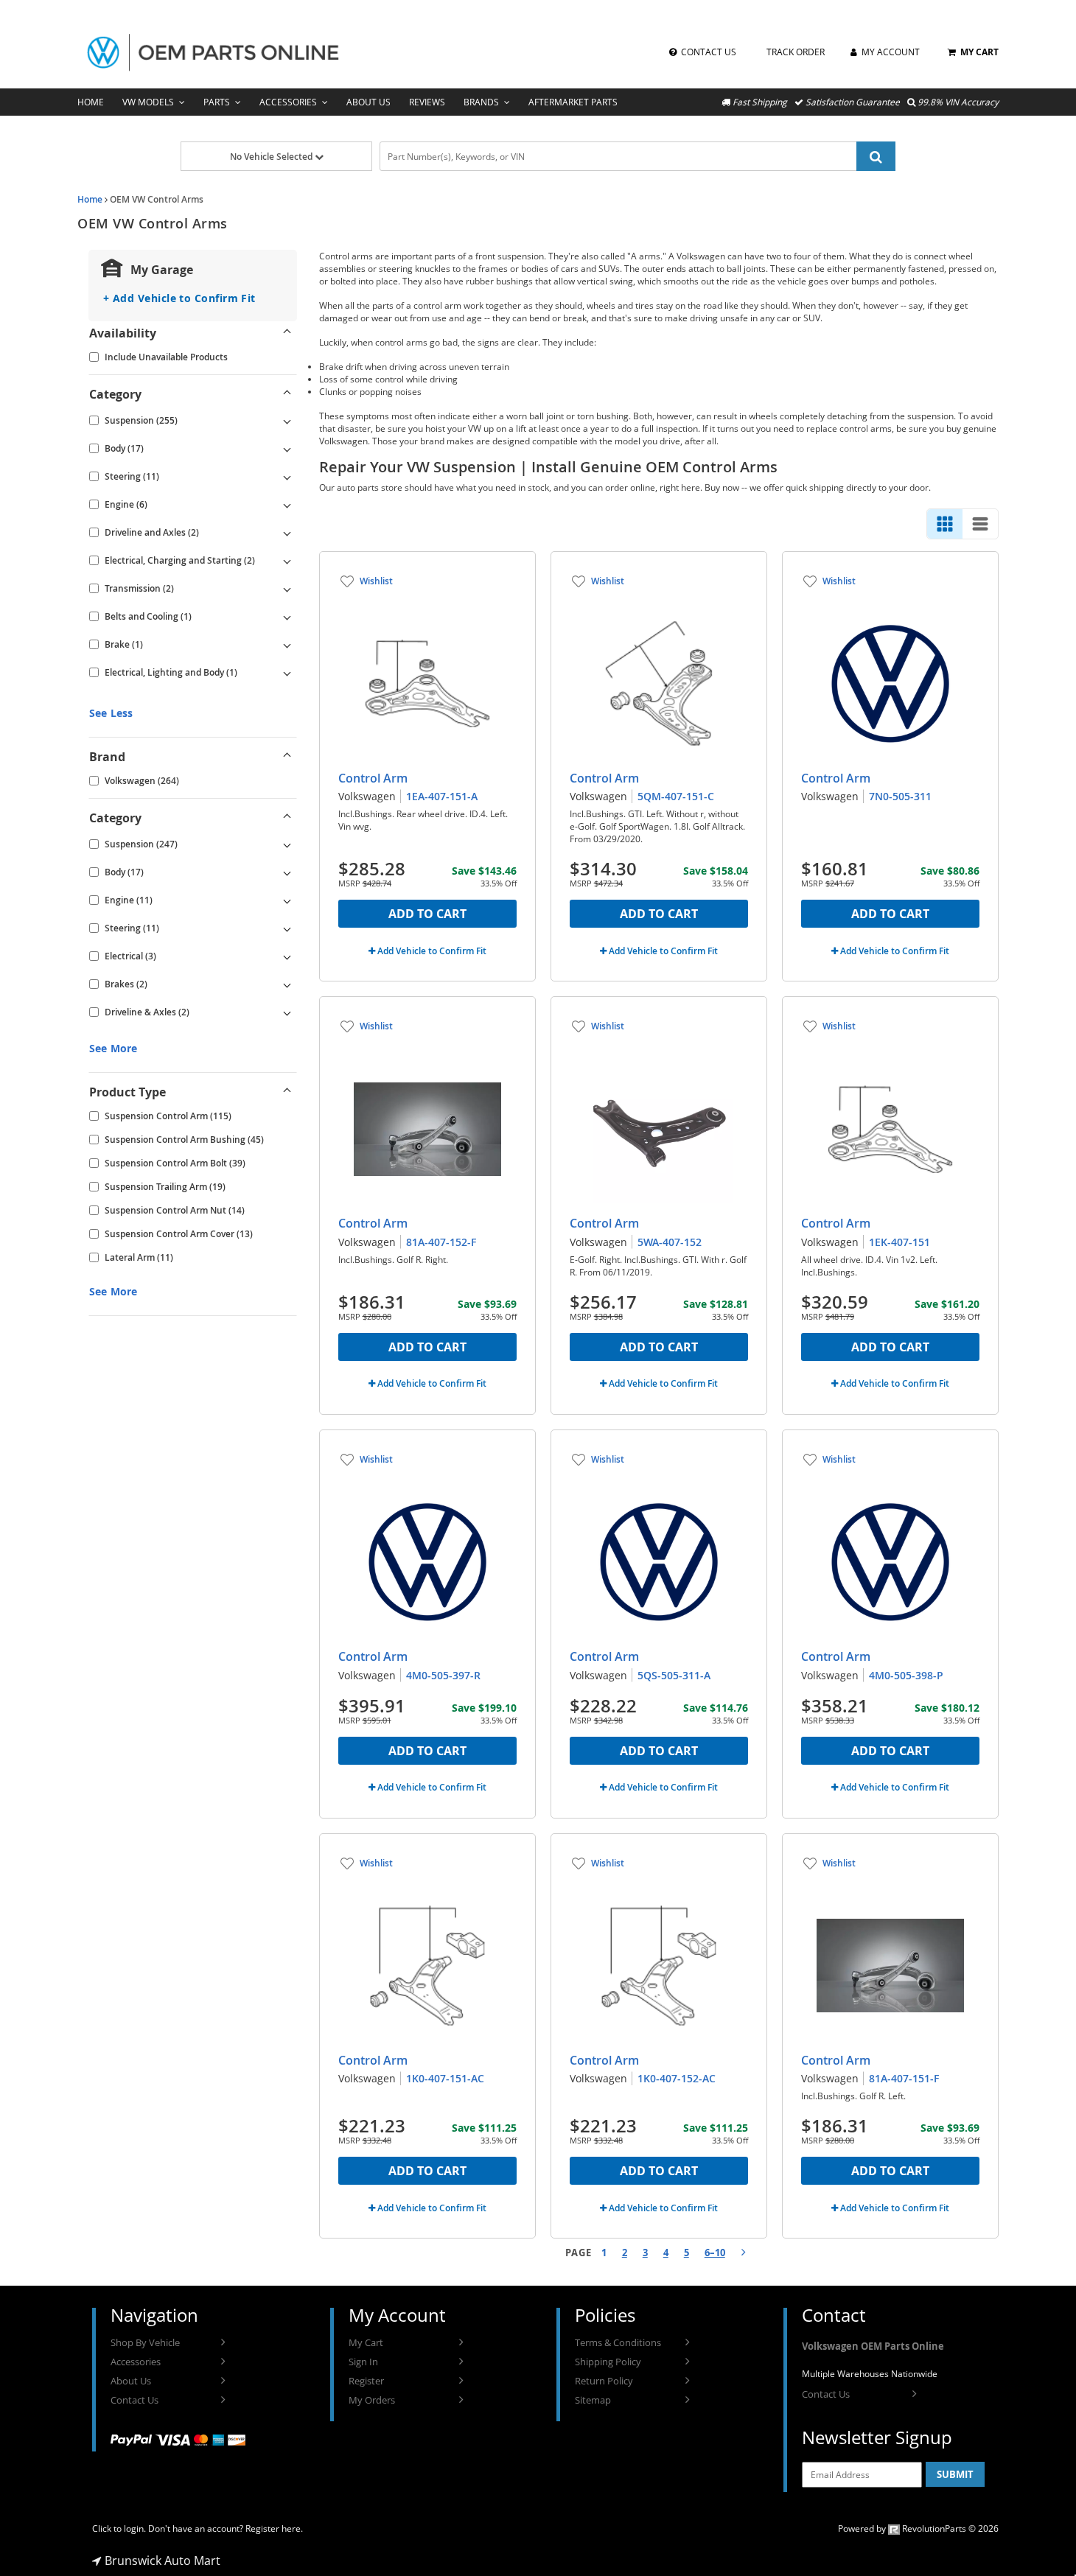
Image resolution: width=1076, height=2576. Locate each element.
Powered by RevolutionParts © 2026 (918, 2528)
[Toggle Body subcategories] (287, 449)
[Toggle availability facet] (287, 333)
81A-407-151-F (904, 2078)
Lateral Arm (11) (139, 1257)
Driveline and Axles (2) (152, 532)
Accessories (288, 102)
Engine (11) (129, 900)
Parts (217, 102)
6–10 (715, 2253)
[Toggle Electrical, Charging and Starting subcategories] (287, 561)
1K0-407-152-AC (677, 2078)
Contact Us (134, 2400)
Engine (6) (126, 504)
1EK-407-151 (899, 1242)
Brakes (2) (126, 984)
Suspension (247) (141, 844)
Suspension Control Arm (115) (168, 1116)
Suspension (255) (141, 420)
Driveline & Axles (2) (147, 1012)
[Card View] (945, 524)
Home (91, 102)
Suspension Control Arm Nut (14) (175, 1210)
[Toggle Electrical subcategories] (287, 956)
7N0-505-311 (900, 796)
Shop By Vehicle (145, 2342)
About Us (368, 102)
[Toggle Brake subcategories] (287, 645)
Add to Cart (427, 914)
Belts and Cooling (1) (148, 616)
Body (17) (124, 448)
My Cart (366, 2342)
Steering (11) (132, 476)
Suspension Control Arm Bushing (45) (184, 1140)
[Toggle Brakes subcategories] (287, 984)
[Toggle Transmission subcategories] (287, 589)
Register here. (274, 2528)
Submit (955, 2474)
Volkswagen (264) (142, 781)
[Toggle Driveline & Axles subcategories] (287, 1012)
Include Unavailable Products (166, 357)
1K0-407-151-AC (445, 2078)
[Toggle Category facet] (287, 394)
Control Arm (373, 778)
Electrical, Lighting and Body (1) (171, 672)
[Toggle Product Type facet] (287, 1092)
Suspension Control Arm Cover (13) (179, 1234)
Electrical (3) (130, 956)
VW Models (148, 102)
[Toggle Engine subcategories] (287, 505)
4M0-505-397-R (443, 1675)
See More (113, 1048)
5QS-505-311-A (674, 1675)
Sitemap (593, 2400)
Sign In (363, 2362)
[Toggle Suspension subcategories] (287, 421)
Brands (481, 102)
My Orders (372, 2400)
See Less (111, 713)
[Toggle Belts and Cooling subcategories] (287, 617)
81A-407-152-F (441, 1242)
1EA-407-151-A (442, 796)
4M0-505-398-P (906, 1675)
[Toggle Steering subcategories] (287, 477)
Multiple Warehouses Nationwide (870, 2374)
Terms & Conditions (618, 2342)
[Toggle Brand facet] (287, 757)
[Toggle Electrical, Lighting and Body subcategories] (287, 673)
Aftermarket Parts (573, 102)
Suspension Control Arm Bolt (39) (175, 1163)
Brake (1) (124, 644)
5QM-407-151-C (676, 796)
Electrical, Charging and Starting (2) (180, 560)
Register (366, 2381)
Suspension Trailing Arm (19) (165, 1187)
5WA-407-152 (670, 1242)
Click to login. (119, 2528)
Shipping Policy (608, 2362)
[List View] (980, 524)
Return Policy (604, 2381)
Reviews (427, 102)
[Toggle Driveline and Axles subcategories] (287, 533)
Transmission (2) (139, 588)
